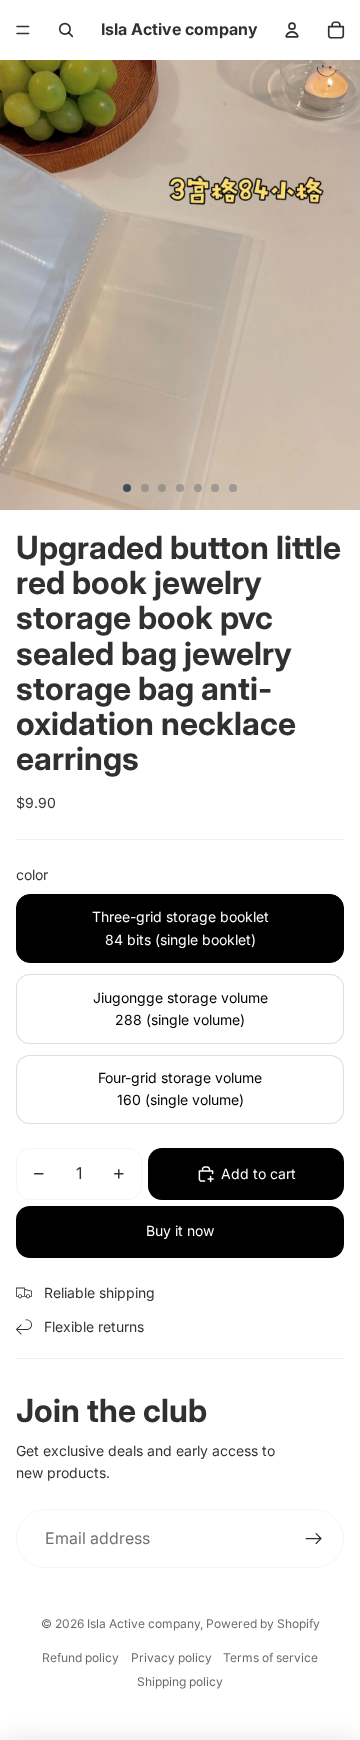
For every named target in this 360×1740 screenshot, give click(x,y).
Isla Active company (143, 1623)
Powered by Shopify (263, 1623)
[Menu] (23, 30)
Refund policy (80, 1657)
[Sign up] (314, 1539)
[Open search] (66, 30)
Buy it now (180, 1230)
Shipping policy (180, 1681)
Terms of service (270, 1657)
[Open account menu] (292, 30)
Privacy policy (171, 1657)
